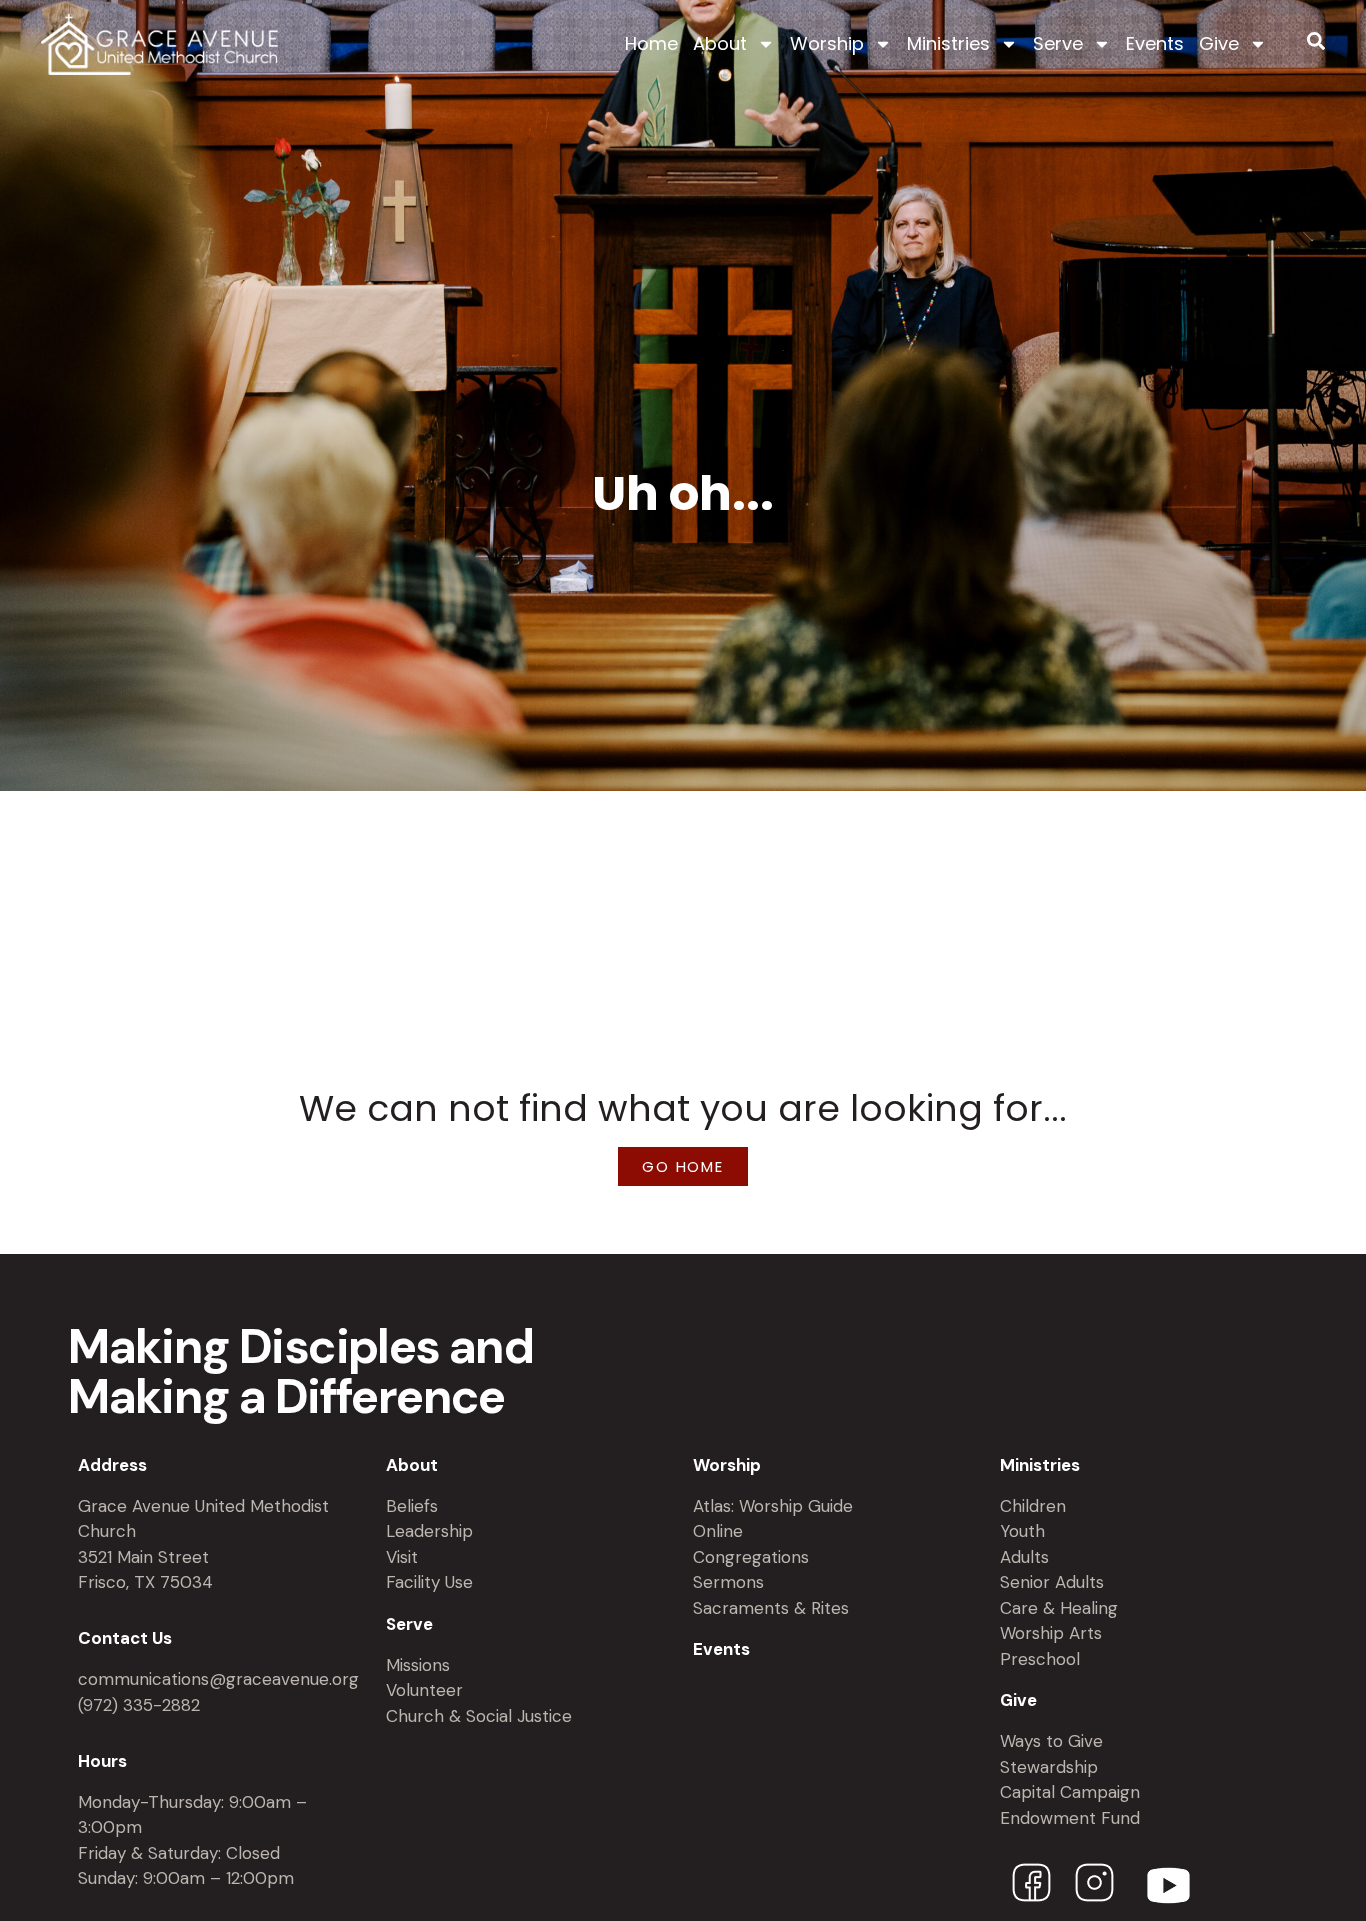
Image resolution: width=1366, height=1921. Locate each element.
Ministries (948, 43)
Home (651, 43)
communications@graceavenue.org (218, 1679)
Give (1219, 43)
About (720, 43)
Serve (1058, 43)
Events (1155, 43)
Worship (827, 43)
